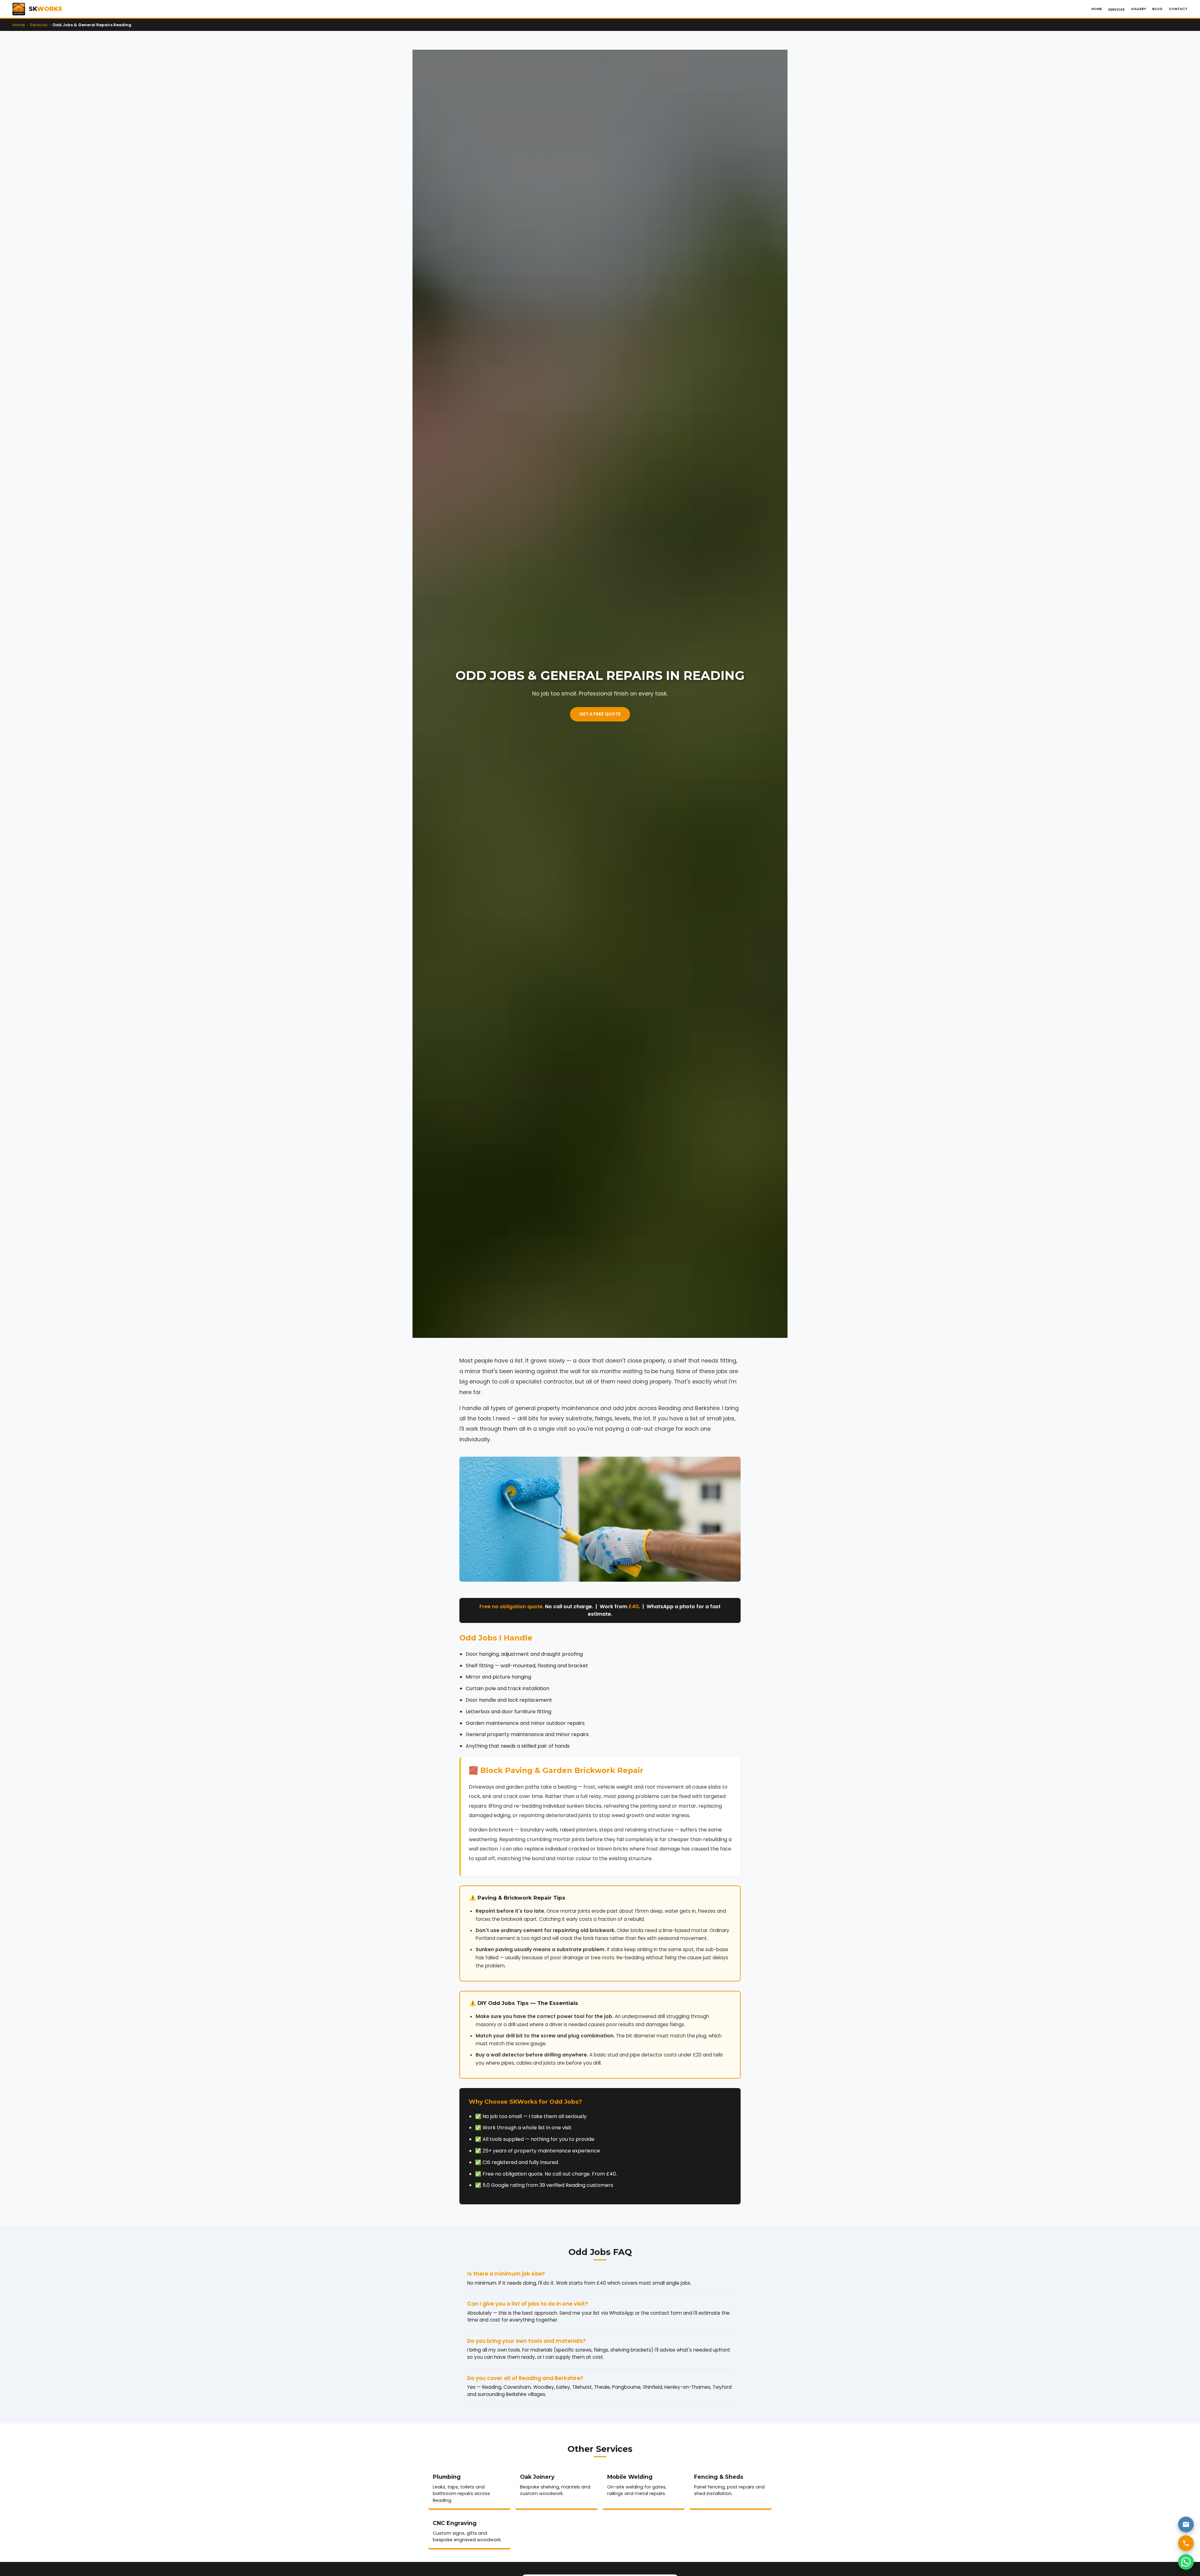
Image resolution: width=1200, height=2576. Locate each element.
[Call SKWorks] (1186, 2543)
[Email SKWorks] (1186, 2524)
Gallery (1138, 9)
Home (1097, 9)
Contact (1178, 9)
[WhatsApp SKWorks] (1186, 2562)
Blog (1157, 9)
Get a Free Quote (600, 714)
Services (1116, 9)
